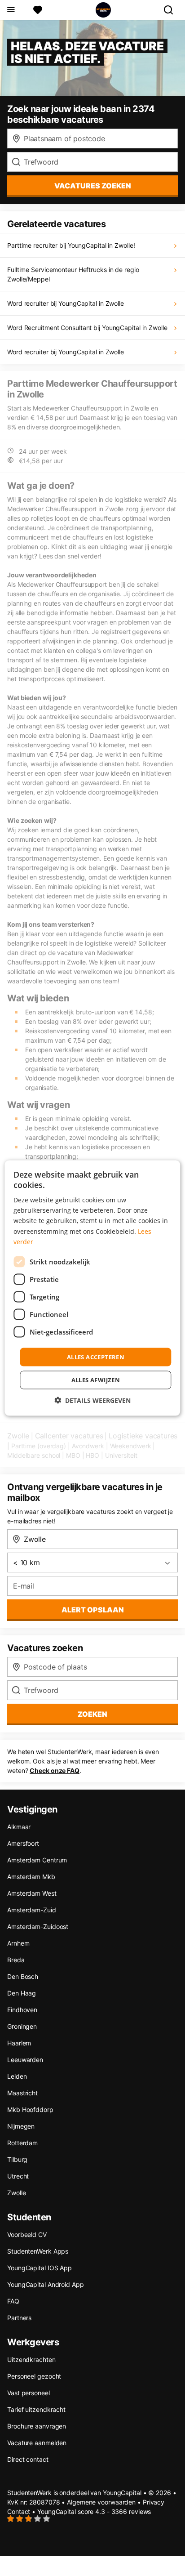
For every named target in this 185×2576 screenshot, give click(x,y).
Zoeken (92, 1714)
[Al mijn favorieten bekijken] (38, 10)
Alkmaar (19, 1827)
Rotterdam (22, 2143)
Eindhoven (22, 2010)
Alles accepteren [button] (96, 1357)
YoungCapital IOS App (40, 2268)
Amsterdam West (32, 1893)
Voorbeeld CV (27, 2234)
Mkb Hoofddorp (30, 2109)
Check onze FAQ (55, 1770)
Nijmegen (21, 2126)
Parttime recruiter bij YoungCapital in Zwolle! (71, 245)
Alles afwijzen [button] (96, 1380)
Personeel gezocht (34, 2376)
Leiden (17, 2076)
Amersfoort (23, 1843)
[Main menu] (11, 10)
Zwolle (18, 1436)
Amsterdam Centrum (37, 1860)
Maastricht (22, 2093)
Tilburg (17, 2159)
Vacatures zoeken (93, 186)
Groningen (22, 2026)
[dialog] (92, 1288)
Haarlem (19, 2043)
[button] (92, 1400)
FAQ (13, 2301)
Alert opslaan (93, 1610)
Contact (19, 2511)
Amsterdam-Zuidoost (38, 1926)
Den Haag (22, 1993)
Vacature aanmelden (37, 2443)
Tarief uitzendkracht (36, 2409)
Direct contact (28, 2459)
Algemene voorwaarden (101, 2502)
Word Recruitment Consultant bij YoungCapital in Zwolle (87, 328)
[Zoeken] (172, 10)
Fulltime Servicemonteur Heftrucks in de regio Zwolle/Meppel (73, 274)
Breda (16, 1960)
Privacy (154, 2502)
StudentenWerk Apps (38, 2251)
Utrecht (18, 2176)
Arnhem (18, 1943)
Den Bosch (23, 1976)
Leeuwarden (25, 2060)
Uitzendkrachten (31, 2359)
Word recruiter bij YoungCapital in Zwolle (66, 303)
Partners (19, 2318)
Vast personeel (29, 2393)
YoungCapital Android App (46, 2284)
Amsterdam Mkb (31, 1877)
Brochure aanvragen (37, 2426)
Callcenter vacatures (69, 1436)
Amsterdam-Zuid (32, 1910)
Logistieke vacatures (143, 1436)
